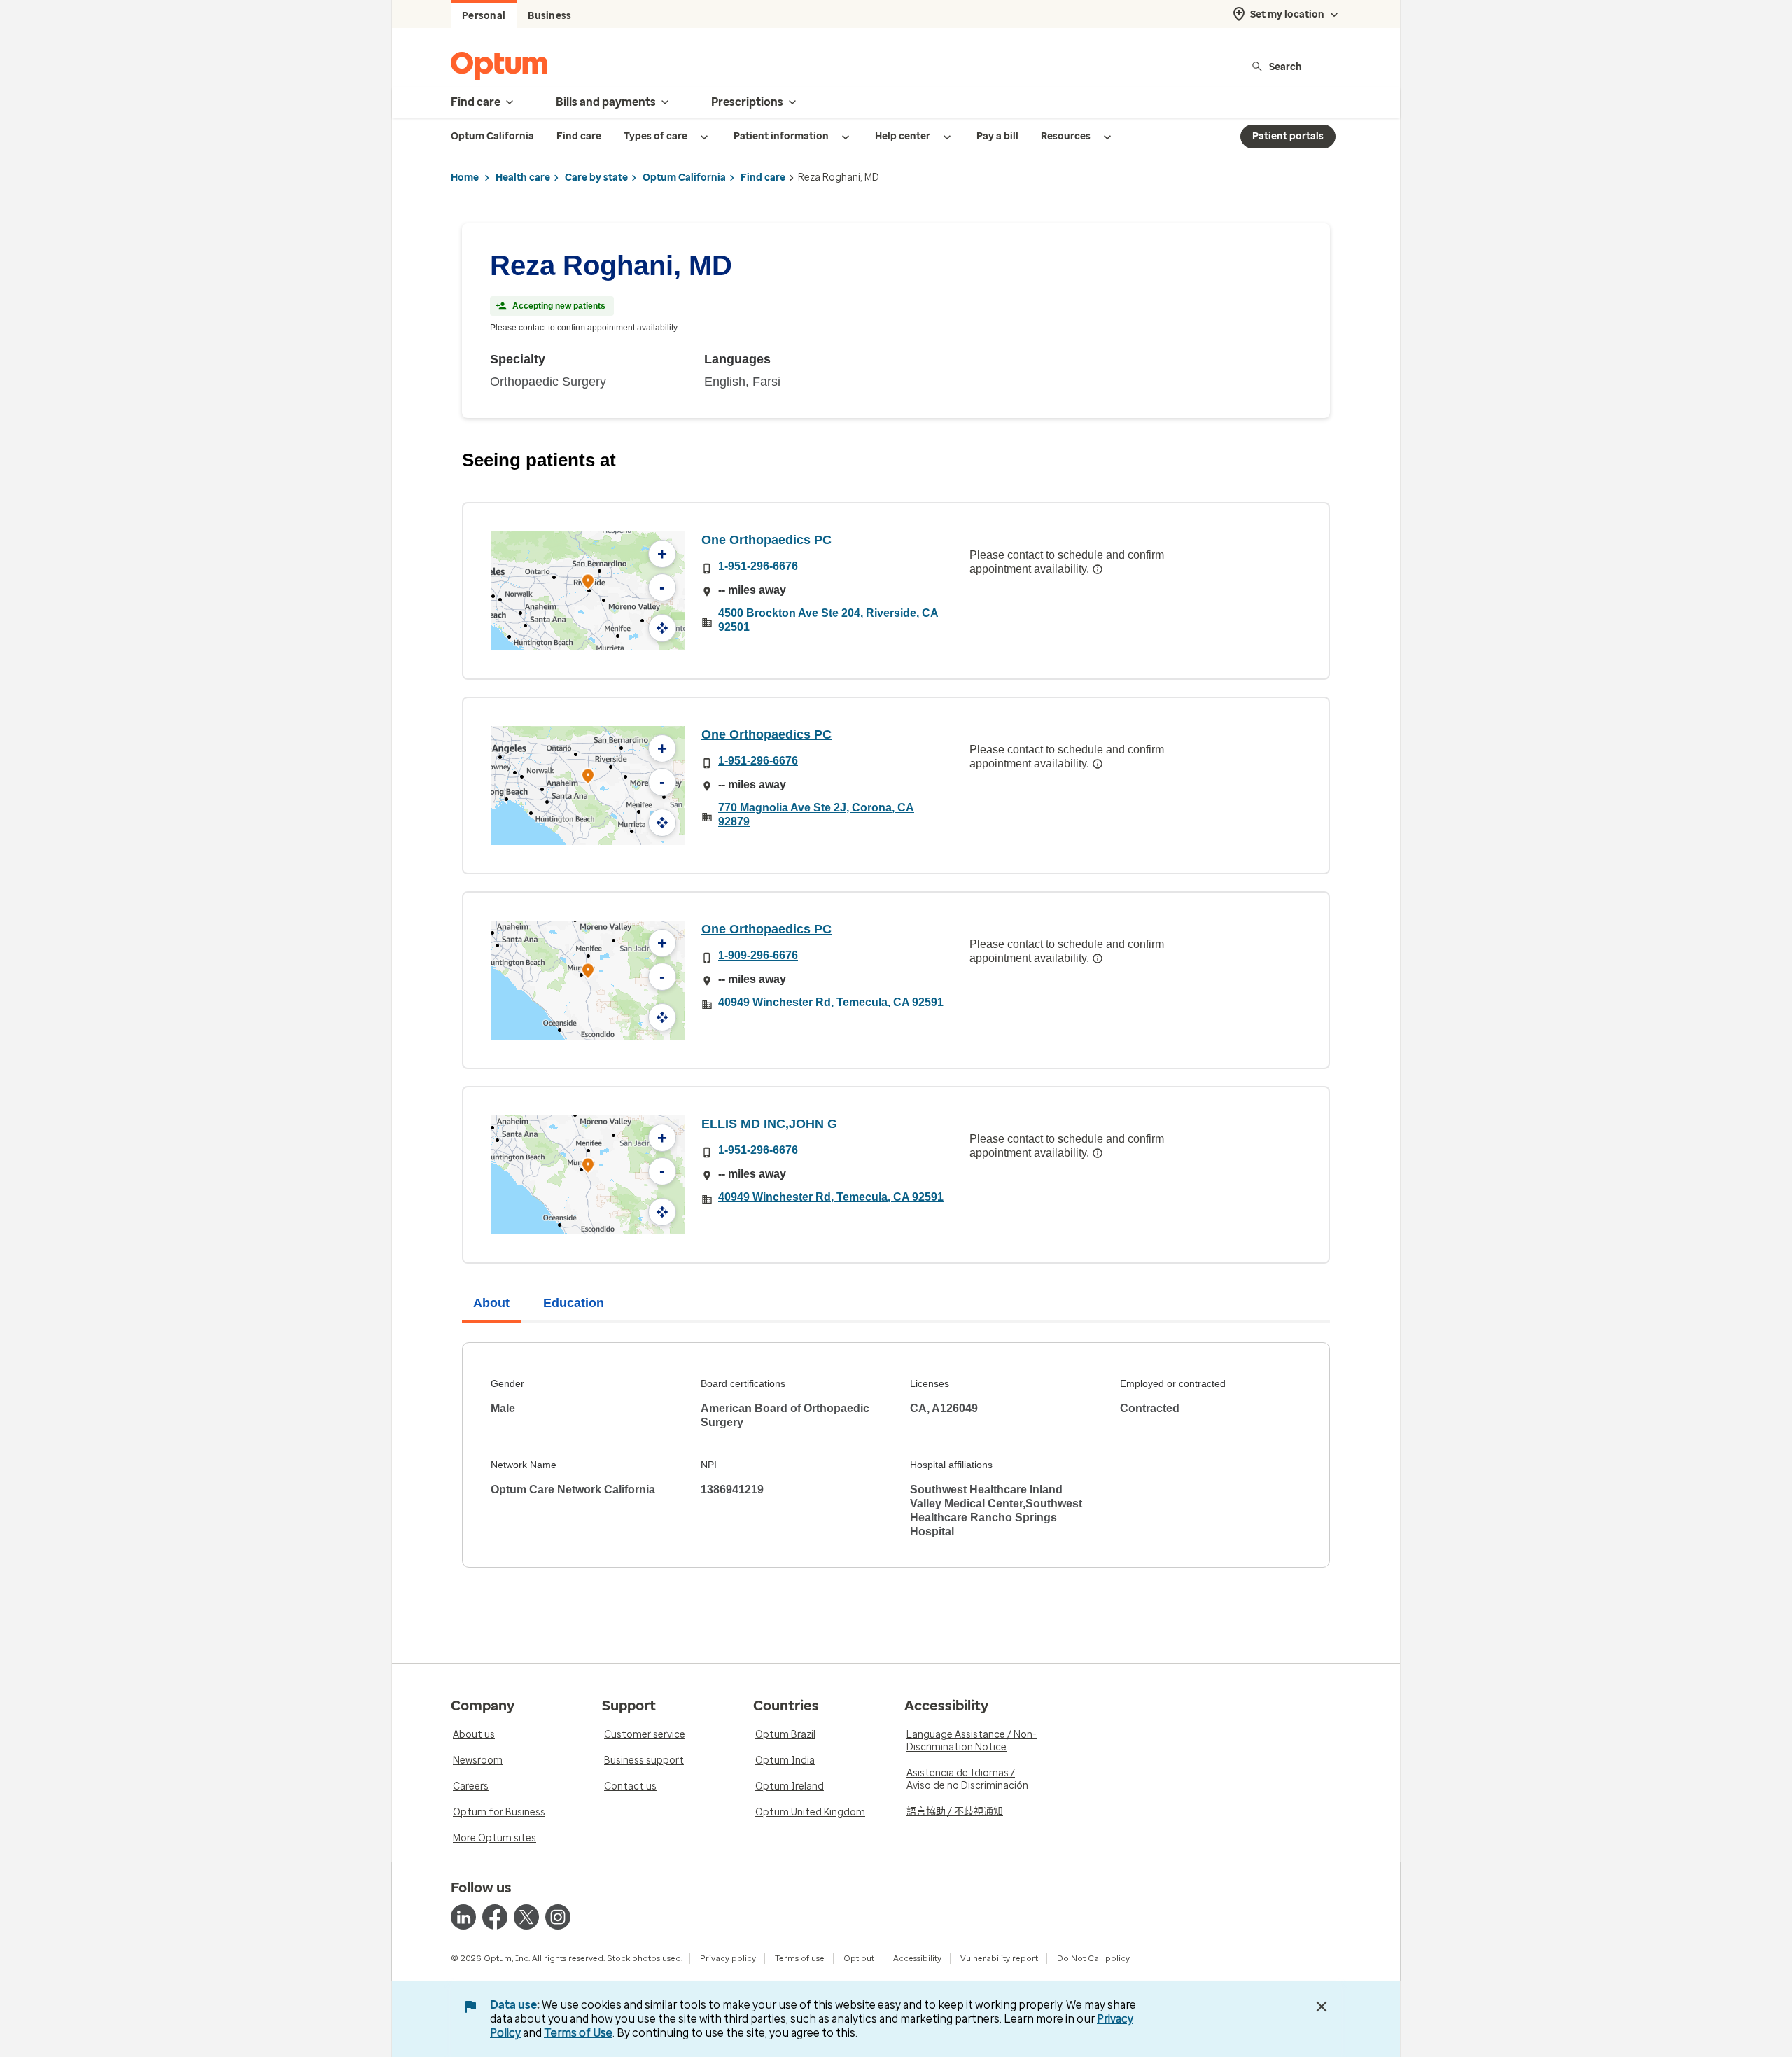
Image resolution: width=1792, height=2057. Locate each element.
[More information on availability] (1098, 569)
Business (549, 16)
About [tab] (491, 1303)
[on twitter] (526, 1917)
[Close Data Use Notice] (1322, 2007)
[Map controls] (662, 628)
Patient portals (1288, 136)
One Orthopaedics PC (766, 540)
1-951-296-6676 (758, 566)
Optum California (684, 177)
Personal (484, 16)
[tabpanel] (896, 1455)
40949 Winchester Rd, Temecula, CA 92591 (831, 1002)
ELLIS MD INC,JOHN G (769, 1124)
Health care (523, 177)
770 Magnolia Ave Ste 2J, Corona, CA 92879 (816, 815)
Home (465, 177)
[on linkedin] (463, 1917)
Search (1286, 66)
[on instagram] (558, 1917)
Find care (763, 177)
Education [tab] (574, 1303)
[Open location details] (588, 583)
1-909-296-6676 (758, 955)
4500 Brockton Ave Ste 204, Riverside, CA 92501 (828, 620)
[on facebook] (495, 1917)
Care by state (596, 177)
